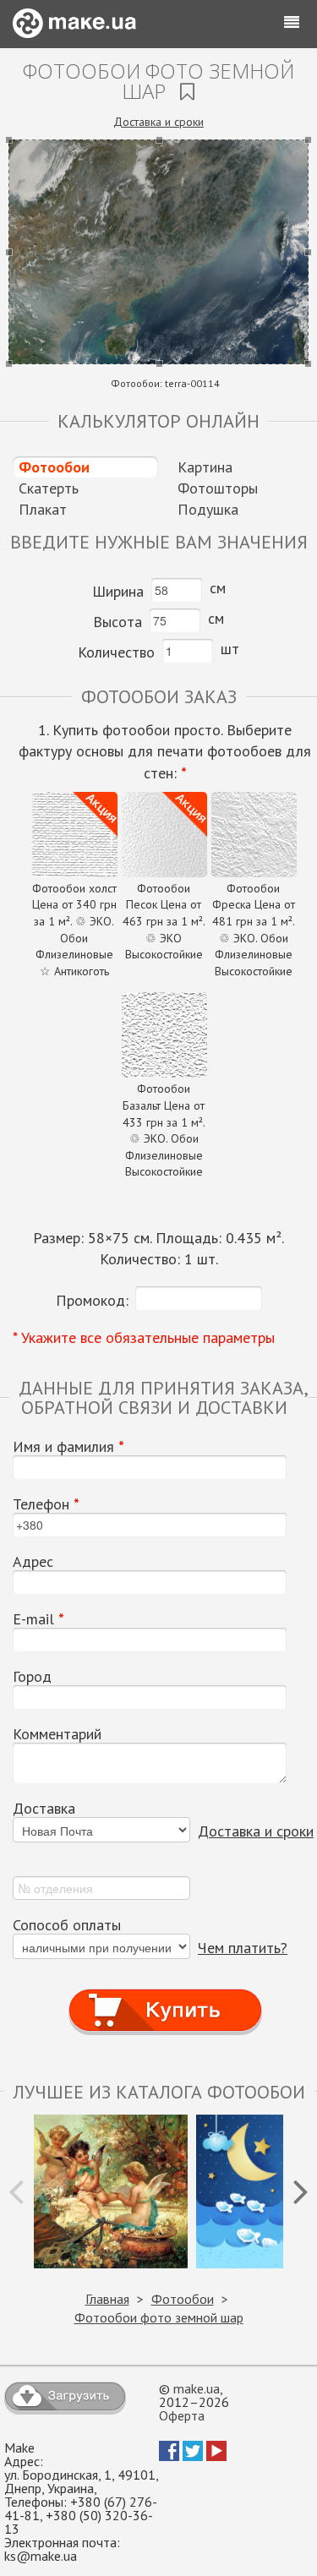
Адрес (33, 1562)
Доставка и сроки (158, 122)
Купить (165, 1994)
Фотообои (54, 467)
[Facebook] (169, 2456)
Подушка (208, 509)
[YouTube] (216, 2456)
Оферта (182, 2415)
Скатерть (49, 488)
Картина (205, 467)
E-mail (38, 1619)
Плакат (43, 509)
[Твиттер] (193, 2456)
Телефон (46, 1504)
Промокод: (92, 1300)
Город (32, 1677)
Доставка (44, 1809)
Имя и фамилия (68, 1447)
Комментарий (57, 1734)
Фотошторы (218, 488)
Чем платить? (243, 1948)
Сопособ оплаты (67, 1925)
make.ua (197, 2388)
